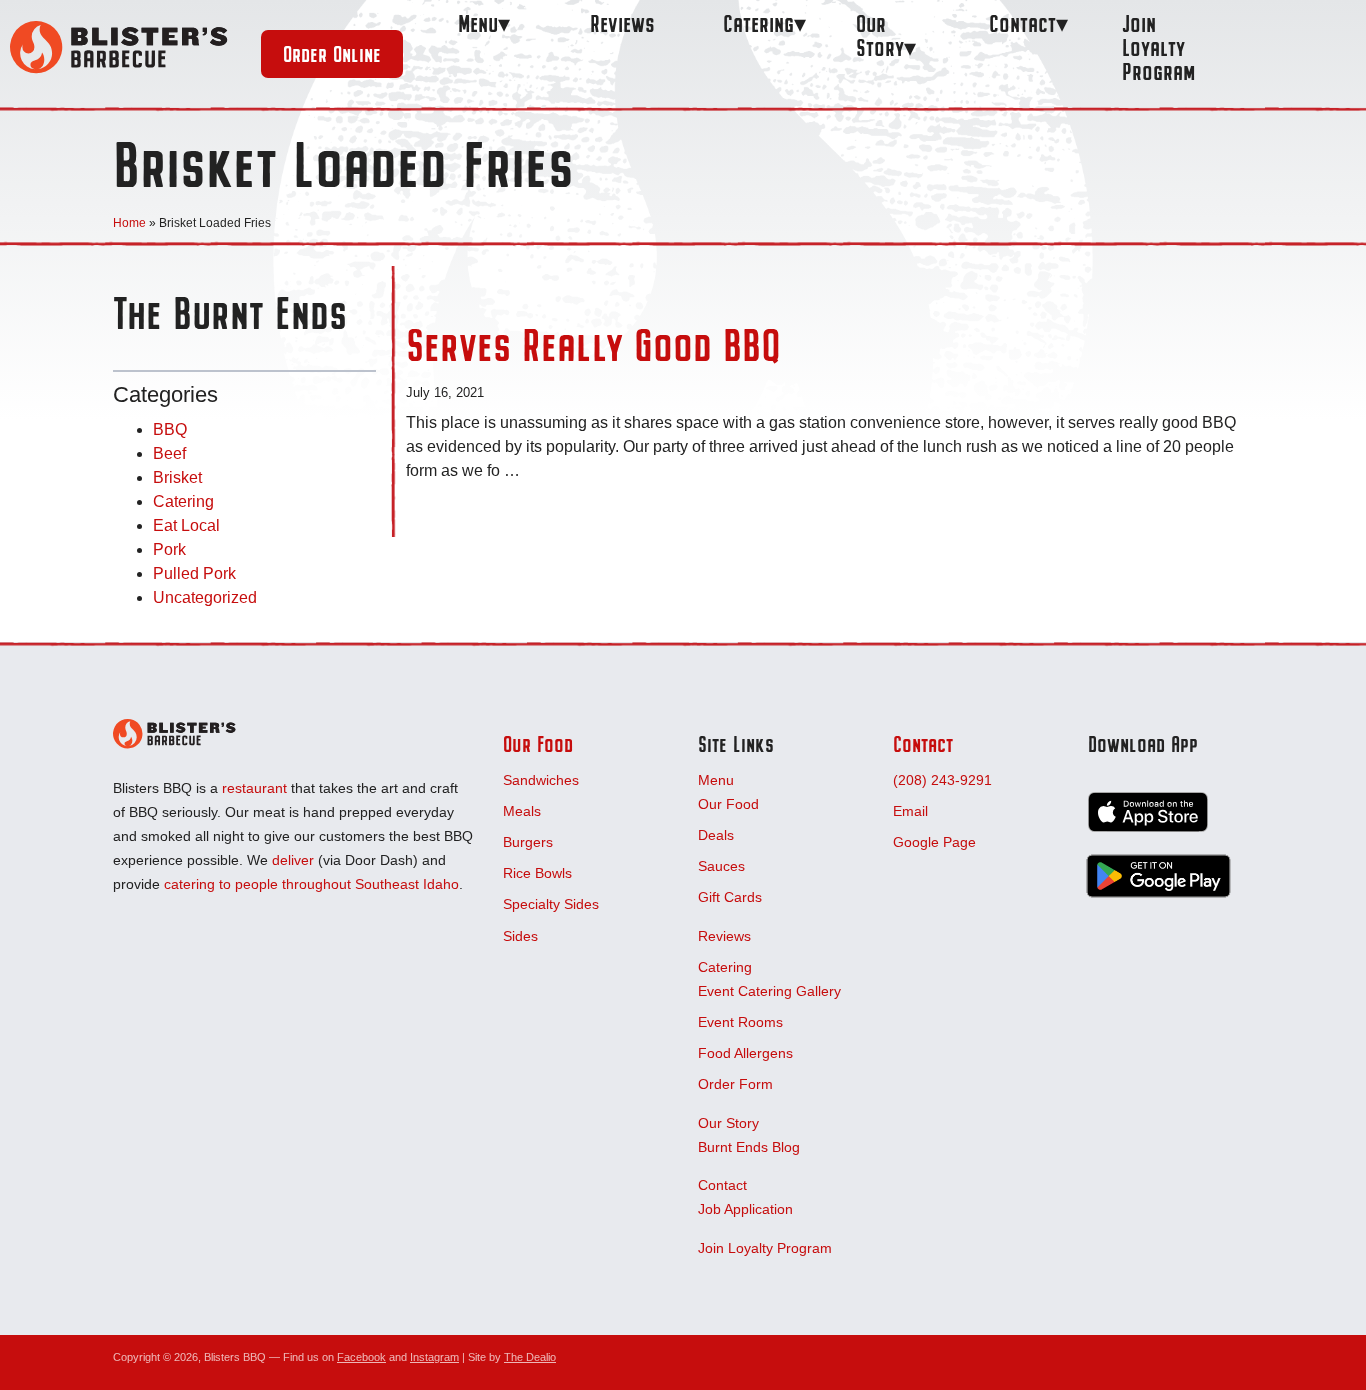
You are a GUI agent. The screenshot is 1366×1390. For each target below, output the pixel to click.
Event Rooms (740, 1022)
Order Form (735, 1084)
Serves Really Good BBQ (593, 344)
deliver (293, 860)
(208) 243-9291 (942, 780)
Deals (716, 835)
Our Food (538, 744)
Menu (478, 23)
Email (910, 811)
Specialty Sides (551, 904)
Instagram (434, 1357)
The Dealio (530, 1357)
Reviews (622, 23)
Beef (169, 454)
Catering (758, 23)
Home (129, 223)
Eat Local (186, 526)
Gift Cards (730, 897)
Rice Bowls (537, 873)
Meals (522, 811)
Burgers (528, 842)
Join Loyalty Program (1158, 47)
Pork (169, 550)
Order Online (332, 54)
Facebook (361, 1357)
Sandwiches (541, 780)
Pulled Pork (194, 574)
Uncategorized (205, 598)
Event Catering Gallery (769, 991)
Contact (1022, 23)
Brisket (177, 478)
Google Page (934, 842)
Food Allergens (745, 1053)
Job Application (745, 1209)
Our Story (880, 35)
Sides (520, 936)
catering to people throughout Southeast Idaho (311, 884)
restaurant (254, 788)
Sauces (721, 866)
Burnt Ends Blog (749, 1147)
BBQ (170, 430)
